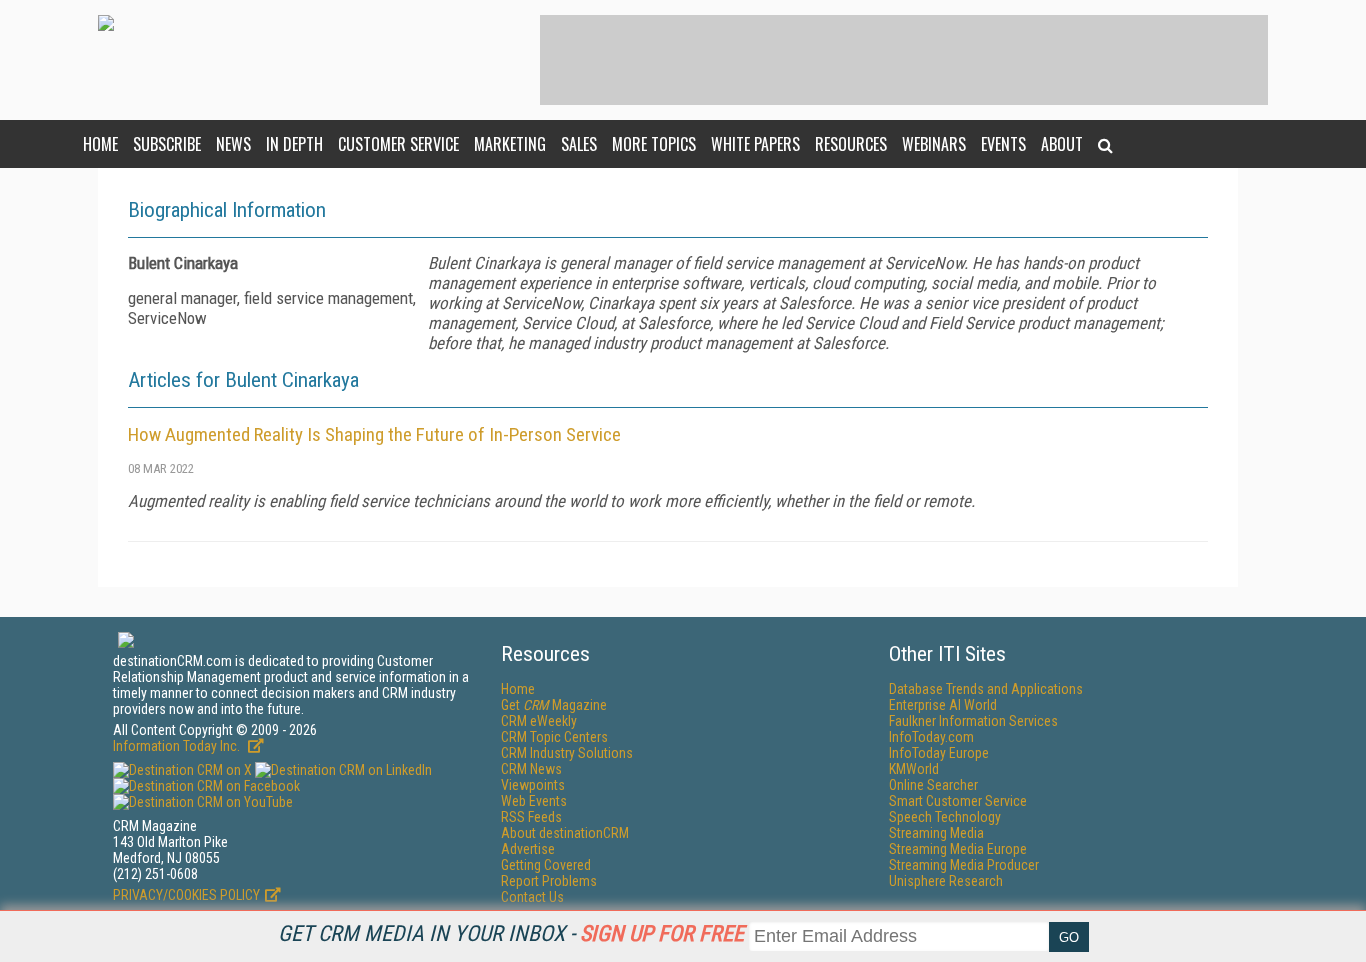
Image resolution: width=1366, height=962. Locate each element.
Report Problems (549, 881)
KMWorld (914, 769)
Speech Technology (945, 817)
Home (100, 144)
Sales (579, 144)
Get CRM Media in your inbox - (511, 933)
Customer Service (398, 144)
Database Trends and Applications (986, 689)
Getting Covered (546, 865)
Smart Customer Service (958, 801)
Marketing (510, 144)
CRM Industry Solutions (567, 753)
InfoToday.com (931, 737)
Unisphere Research (946, 881)
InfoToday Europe (939, 753)
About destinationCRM (565, 833)
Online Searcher (933, 785)
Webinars (934, 144)
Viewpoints (533, 785)
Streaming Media (936, 833)
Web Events (534, 801)
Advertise (528, 849)
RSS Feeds (531, 817)
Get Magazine (554, 705)
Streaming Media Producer (964, 865)
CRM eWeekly (539, 721)
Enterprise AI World (943, 705)
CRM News (531, 769)
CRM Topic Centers (554, 737)
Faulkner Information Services (973, 721)
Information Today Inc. (178, 746)
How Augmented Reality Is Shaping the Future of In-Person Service (374, 434)
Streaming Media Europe (958, 849)
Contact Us (532, 897)
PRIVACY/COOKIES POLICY (186, 895)
